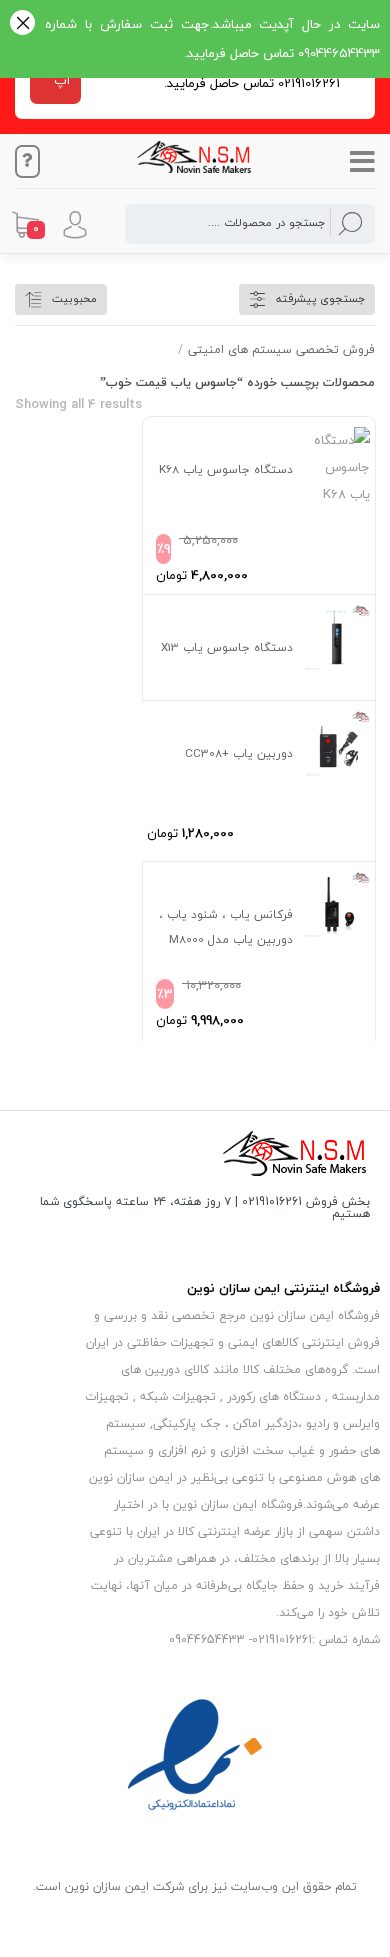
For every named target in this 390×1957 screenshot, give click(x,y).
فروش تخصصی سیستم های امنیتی (281, 349)
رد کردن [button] (22, 24)
